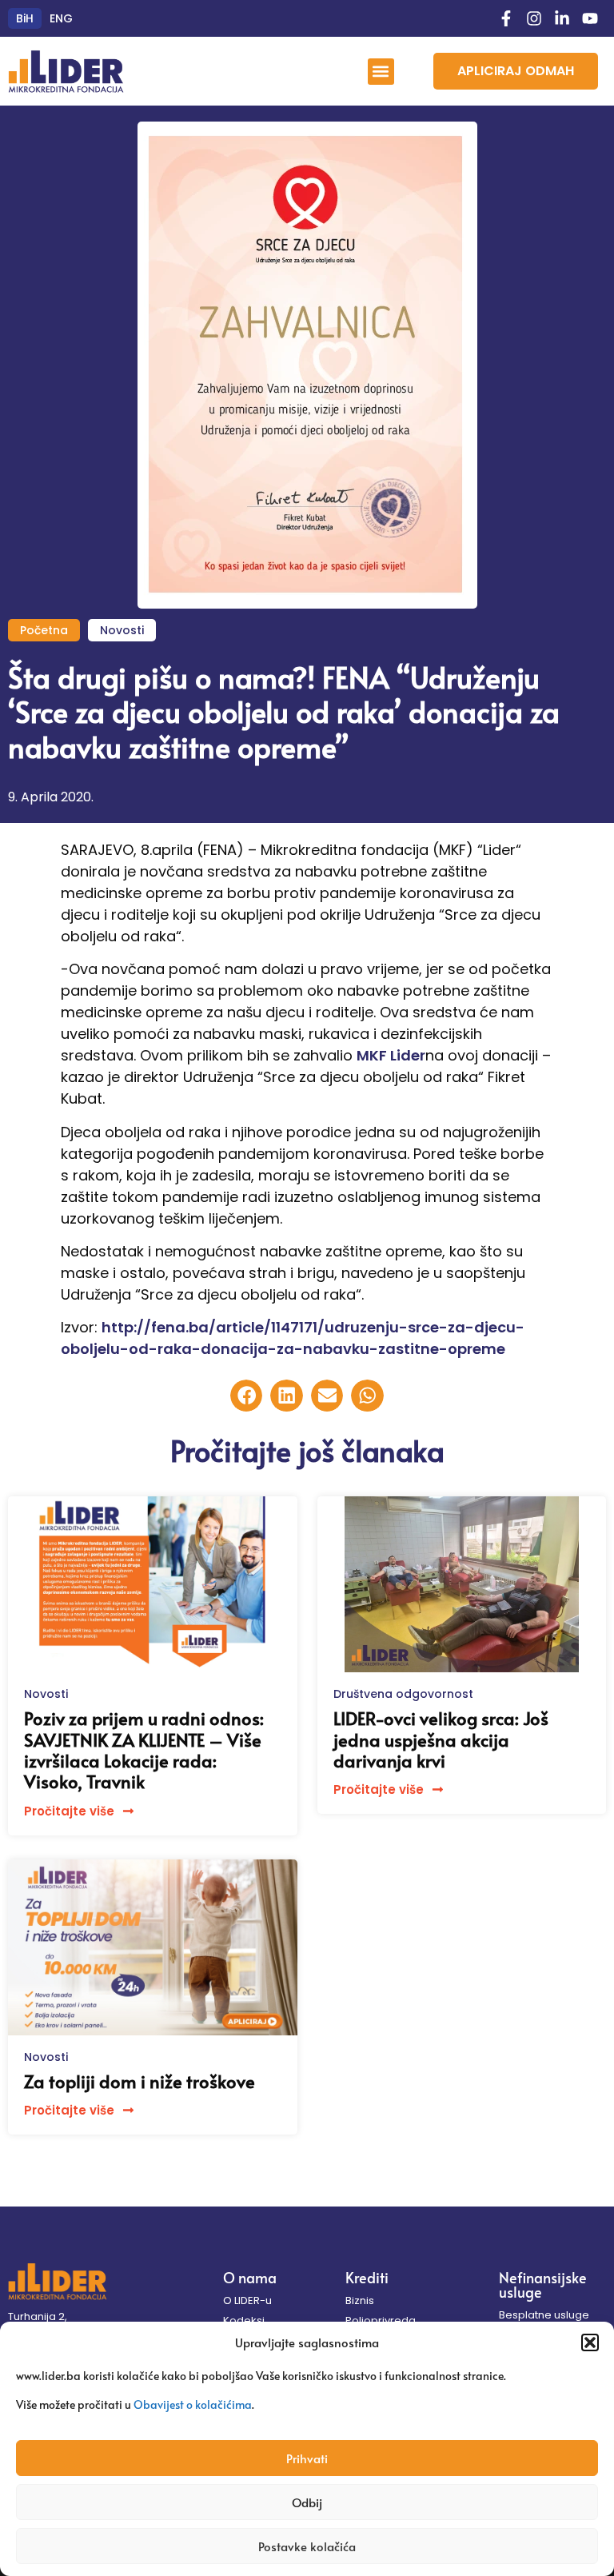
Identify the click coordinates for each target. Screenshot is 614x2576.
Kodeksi (244, 2320)
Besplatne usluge (544, 2315)
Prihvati (307, 2458)
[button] (590, 2342)
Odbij (307, 2502)
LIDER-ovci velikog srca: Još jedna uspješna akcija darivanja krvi (441, 1739)
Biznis (360, 2300)
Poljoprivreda (381, 2320)
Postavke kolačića (307, 2546)
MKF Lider (391, 1055)
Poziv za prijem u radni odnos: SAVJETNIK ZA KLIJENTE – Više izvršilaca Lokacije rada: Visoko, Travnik (144, 1749)
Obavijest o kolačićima (193, 2404)
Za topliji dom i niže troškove (140, 2081)
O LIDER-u (247, 2300)
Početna (44, 630)
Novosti (122, 630)
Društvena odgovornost (403, 1694)
